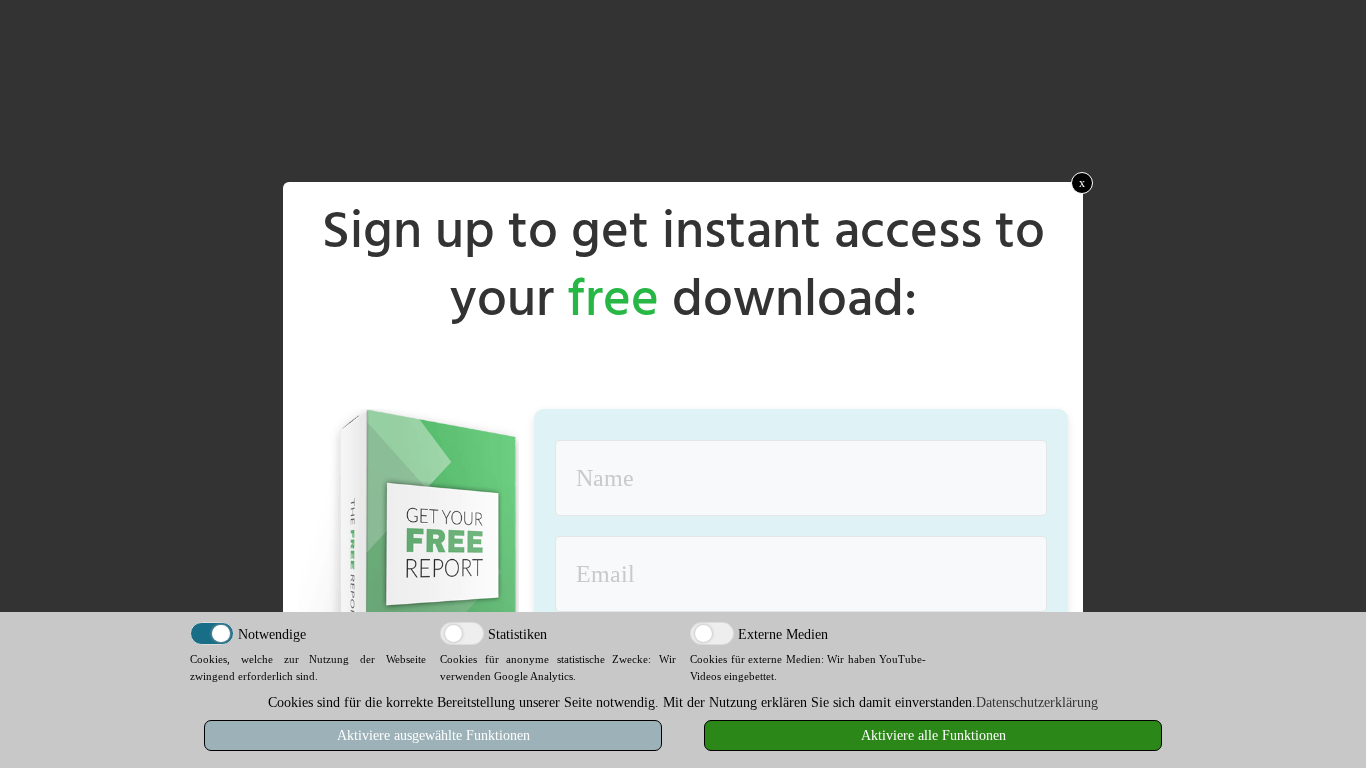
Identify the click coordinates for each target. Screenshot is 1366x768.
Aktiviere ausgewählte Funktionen (433, 735)
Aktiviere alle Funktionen (933, 735)
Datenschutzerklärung (1037, 702)
